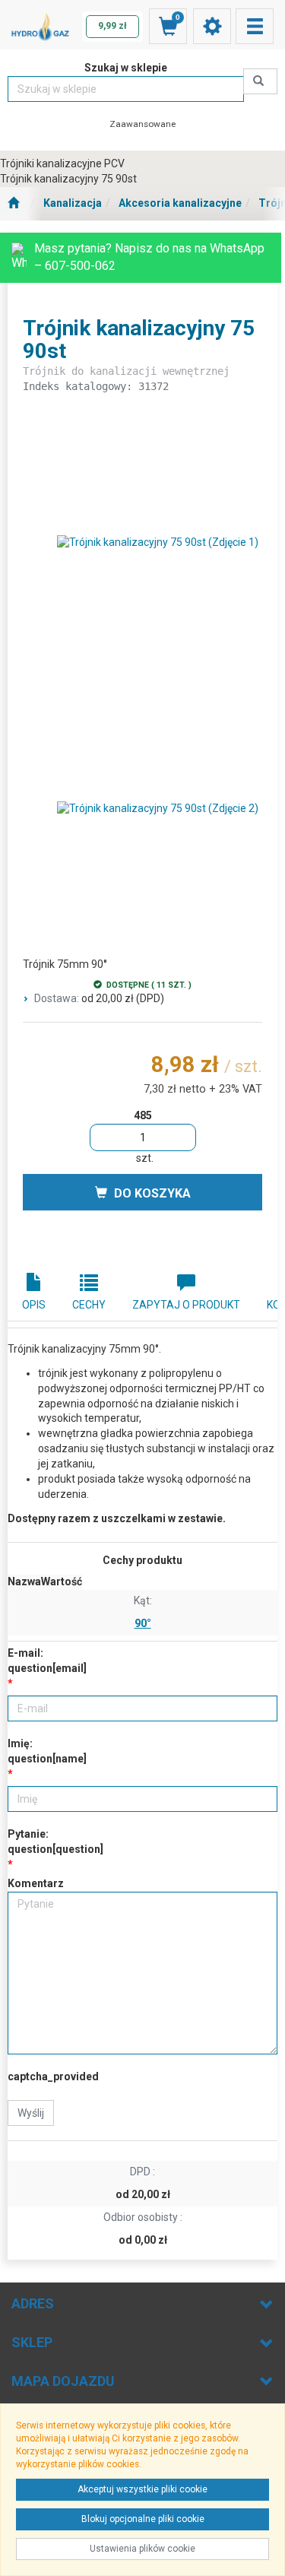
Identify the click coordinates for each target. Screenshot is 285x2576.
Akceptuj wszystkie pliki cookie (142, 2489)
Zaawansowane (142, 124)
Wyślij (31, 2113)
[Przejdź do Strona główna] (13, 204)
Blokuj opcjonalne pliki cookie (143, 2519)
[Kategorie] (255, 26)
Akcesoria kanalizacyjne (180, 203)
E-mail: (47, 1661)
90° (143, 1623)
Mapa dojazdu (63, 2381)
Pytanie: (55, 1842)
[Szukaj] (260, 81)
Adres (33, 2303)
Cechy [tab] (89, 1305)
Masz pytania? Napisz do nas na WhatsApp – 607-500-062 (149, 257)
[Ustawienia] (212, 26)
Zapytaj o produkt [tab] (186, 1305)
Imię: (47, 1751)
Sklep (32, 2342)
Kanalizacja (73, 203)
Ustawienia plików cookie (142, 2549)
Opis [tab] (34, 1305)
